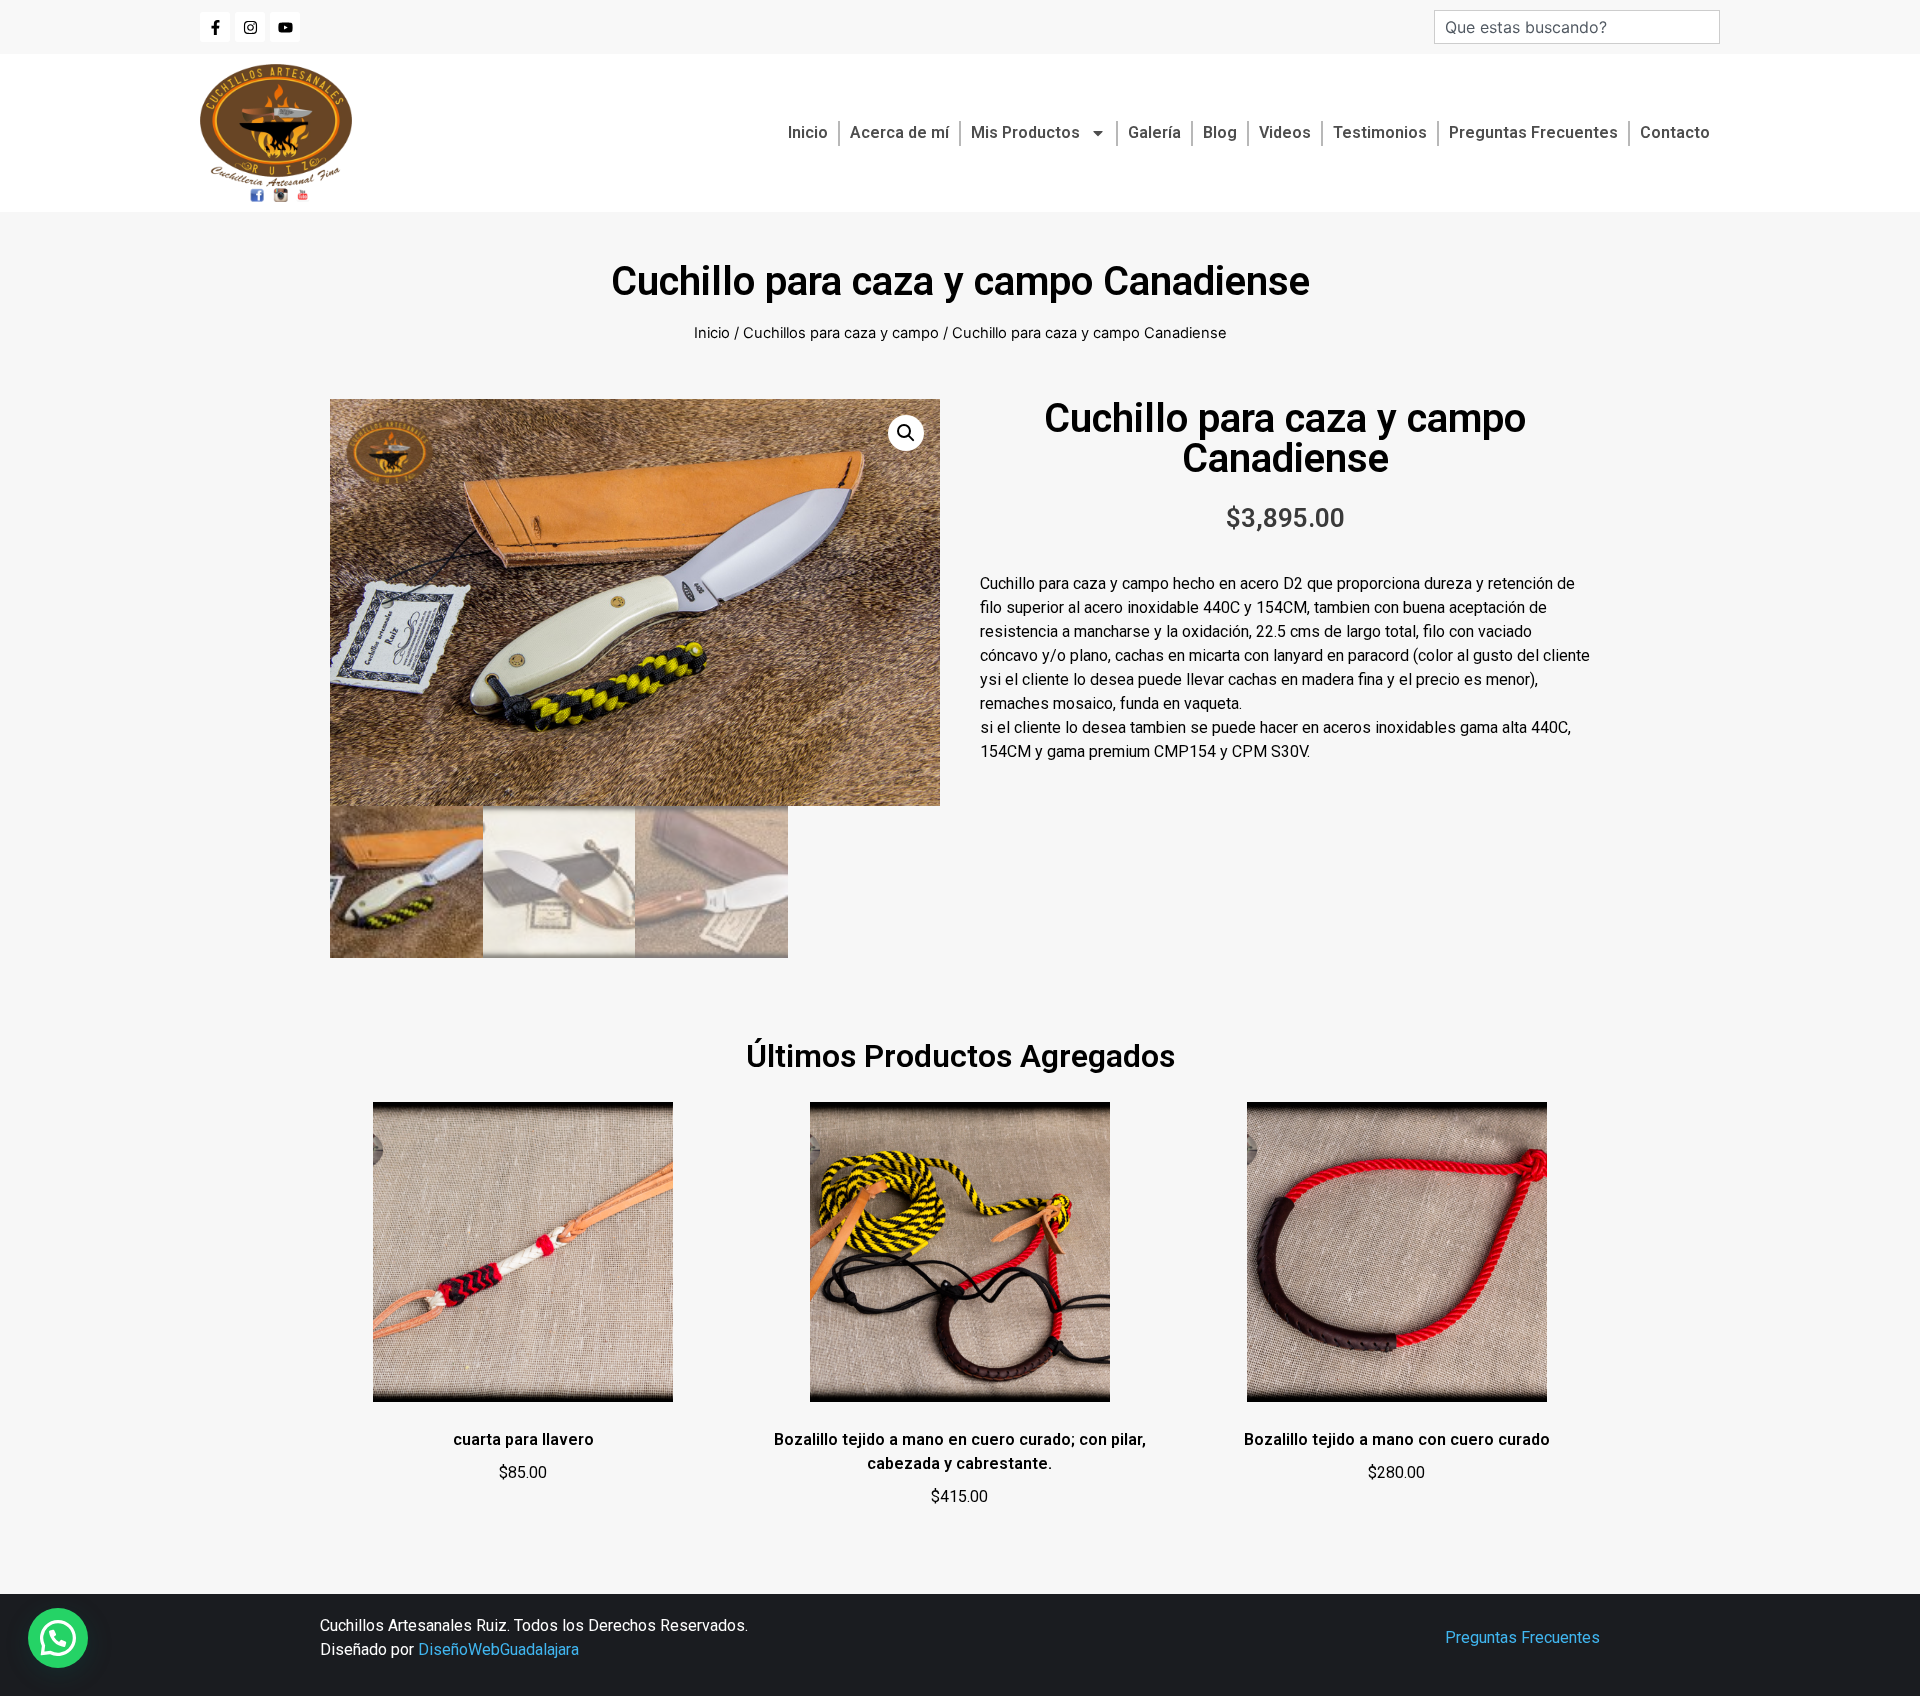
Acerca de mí (899, 132)
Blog (1220, 132)
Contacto (1675, 132)
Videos (1285, 132)
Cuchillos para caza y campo (841, 333)
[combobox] (1577, 27)
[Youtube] (285, 27)
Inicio (808, 132)
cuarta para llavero (523, 1439)
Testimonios (1380, 132)
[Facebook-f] (215, 27)
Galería (1154, 132)
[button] (906, 433)
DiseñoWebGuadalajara (498, 1649)
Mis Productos (1025, 132)
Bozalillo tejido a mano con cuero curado (1397, 1439)
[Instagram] (250, 27)
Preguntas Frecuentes (1533, 132)
